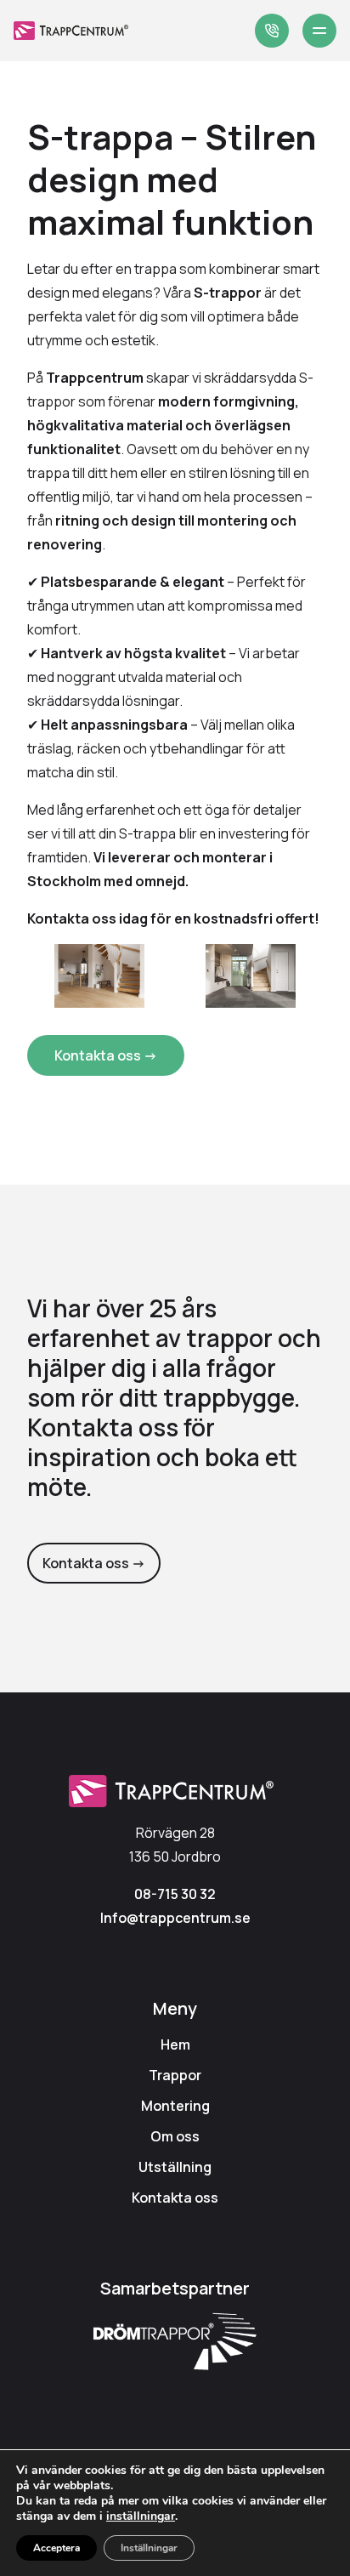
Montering (175, 2106)
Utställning (175, 2167)
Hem (175, 2044)
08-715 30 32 (175, 1894)
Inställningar (149, 2548)
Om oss (175, 2136)
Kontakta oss (175, 2198)
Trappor (175, 2075)
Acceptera (56, 2548)
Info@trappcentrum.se (175, 1918)
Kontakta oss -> (106, 1055)
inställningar (141, 2516)
